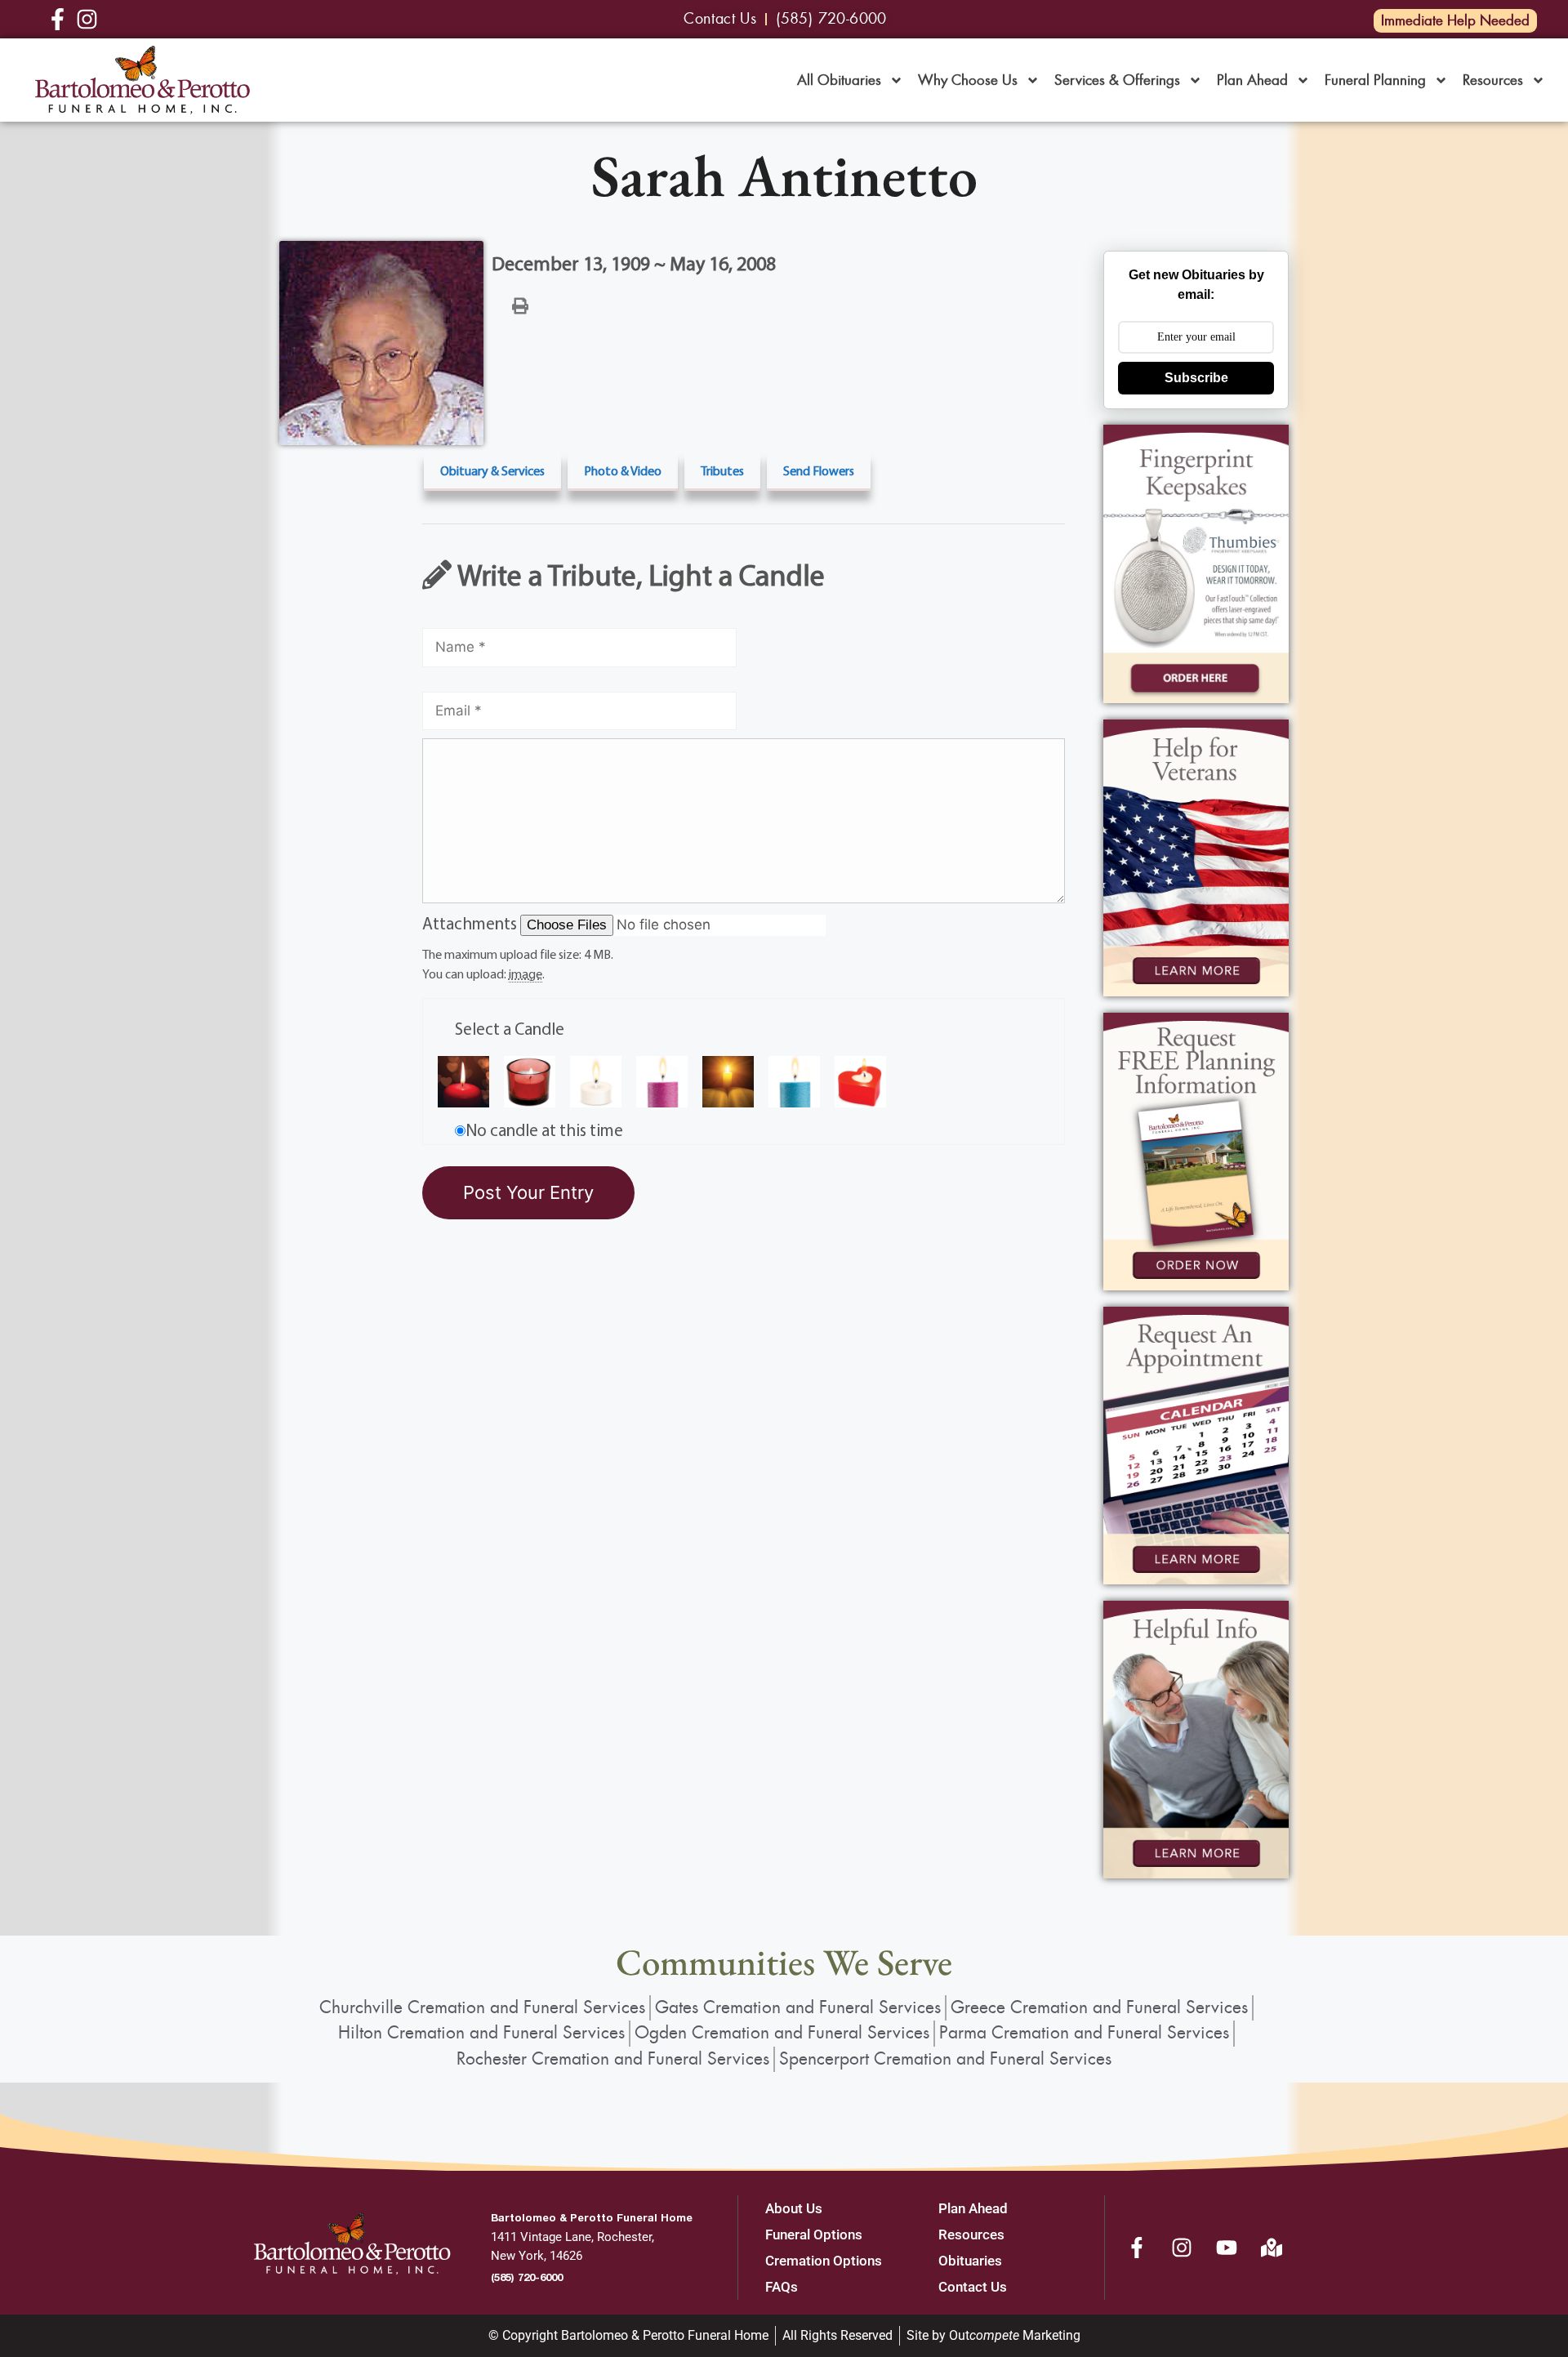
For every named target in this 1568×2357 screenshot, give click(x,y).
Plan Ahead (1252, 80)
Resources (1493, 80)
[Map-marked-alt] (1272, 2248)
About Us (794, 2208)
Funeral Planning (1375, 80)
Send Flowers (819, 470)
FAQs (782, 2287)
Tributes (722, 470)
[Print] (520, 305)
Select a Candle (510, 1028)
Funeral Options (814, 2234)
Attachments (471, 923)
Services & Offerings (1117, 80)
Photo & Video (623, 470)
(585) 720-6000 (527, 2277)
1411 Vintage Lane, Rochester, (572, 2237)
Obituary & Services (492, 470)
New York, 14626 (537, 2256)
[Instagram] (1182, 2248)
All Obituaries (839, 80)
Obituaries (970, 2261)
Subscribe (1196, 378)
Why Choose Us (968, 80)
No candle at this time (544, 1129)
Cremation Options (824, 2261)
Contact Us (973, 2287)
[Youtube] (1227, 2248)
